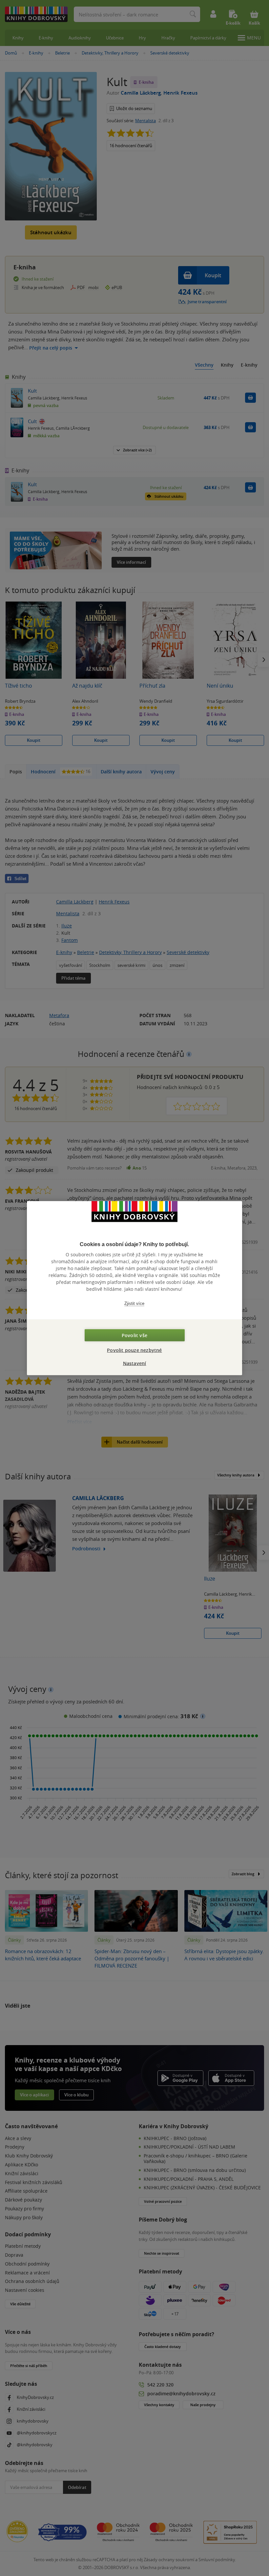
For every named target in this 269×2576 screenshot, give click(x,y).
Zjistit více (134, 1303)
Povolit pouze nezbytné (134, 1350)
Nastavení (135, 1363)
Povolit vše (134, 1335)
